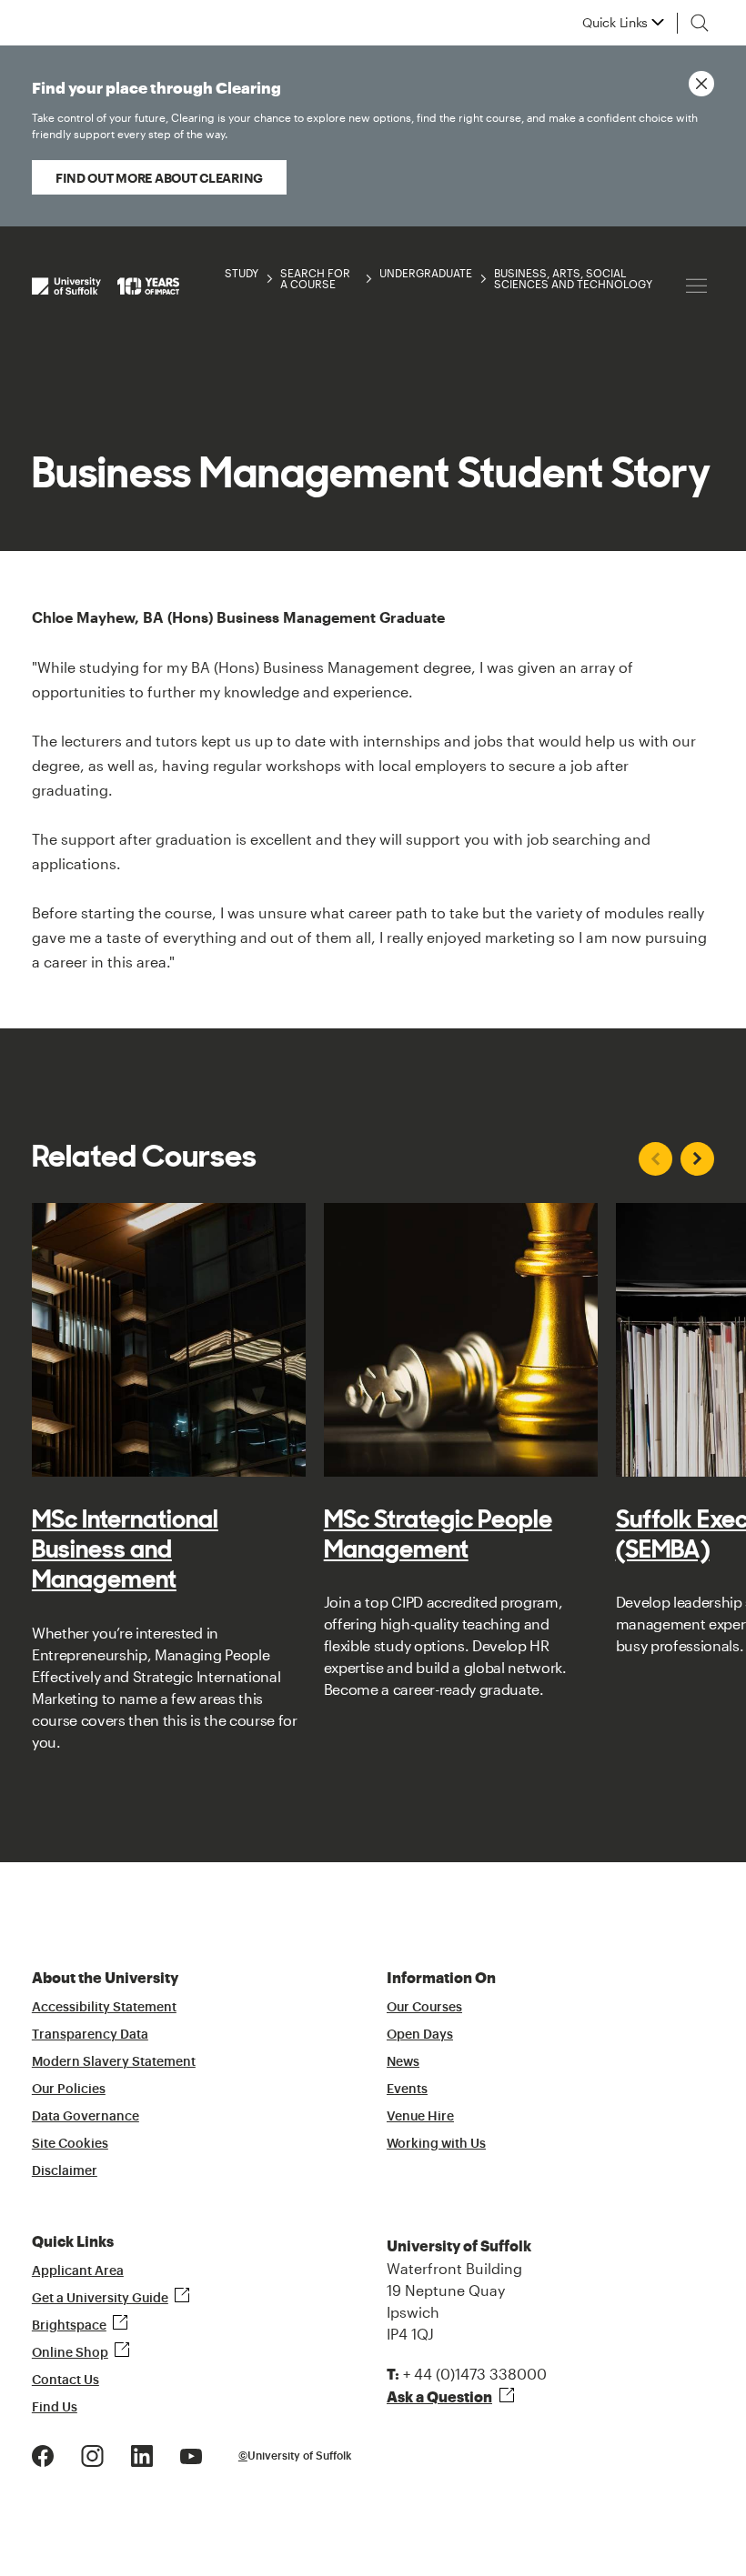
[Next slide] (697, 1159)
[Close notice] (701, 84)
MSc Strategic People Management (438, 1534)
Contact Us (66, 2381)
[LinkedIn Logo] (142, 2455)
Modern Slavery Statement (114, 2062)
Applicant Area (78, 2271)
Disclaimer (65, 2171)
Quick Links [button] (615, 23)
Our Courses (424, 2008)
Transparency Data (90, 2035)
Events (407, 2090)
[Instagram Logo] (92, 2455)
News (403, 2062)
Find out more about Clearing (159, 178)
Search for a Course (315, 278)
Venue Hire (420, 2117)
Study (242, 273)
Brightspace (69, 2326)
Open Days (420, 2035)
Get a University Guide (100, 2299)
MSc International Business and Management (125, 1549)
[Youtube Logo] (191, 2455)
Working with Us (436, 2144)
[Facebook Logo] (43, 2455)
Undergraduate (426, 273)
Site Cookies (70, 2144)
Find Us (55, 2408)
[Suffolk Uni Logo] (106, 286)
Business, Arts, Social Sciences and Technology (573, 278)
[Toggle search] (700, 23)
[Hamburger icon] (696, 286)
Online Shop (70, 2353)
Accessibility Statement (104, 2008)
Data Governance (86, 2117)
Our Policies (69, 2090)
